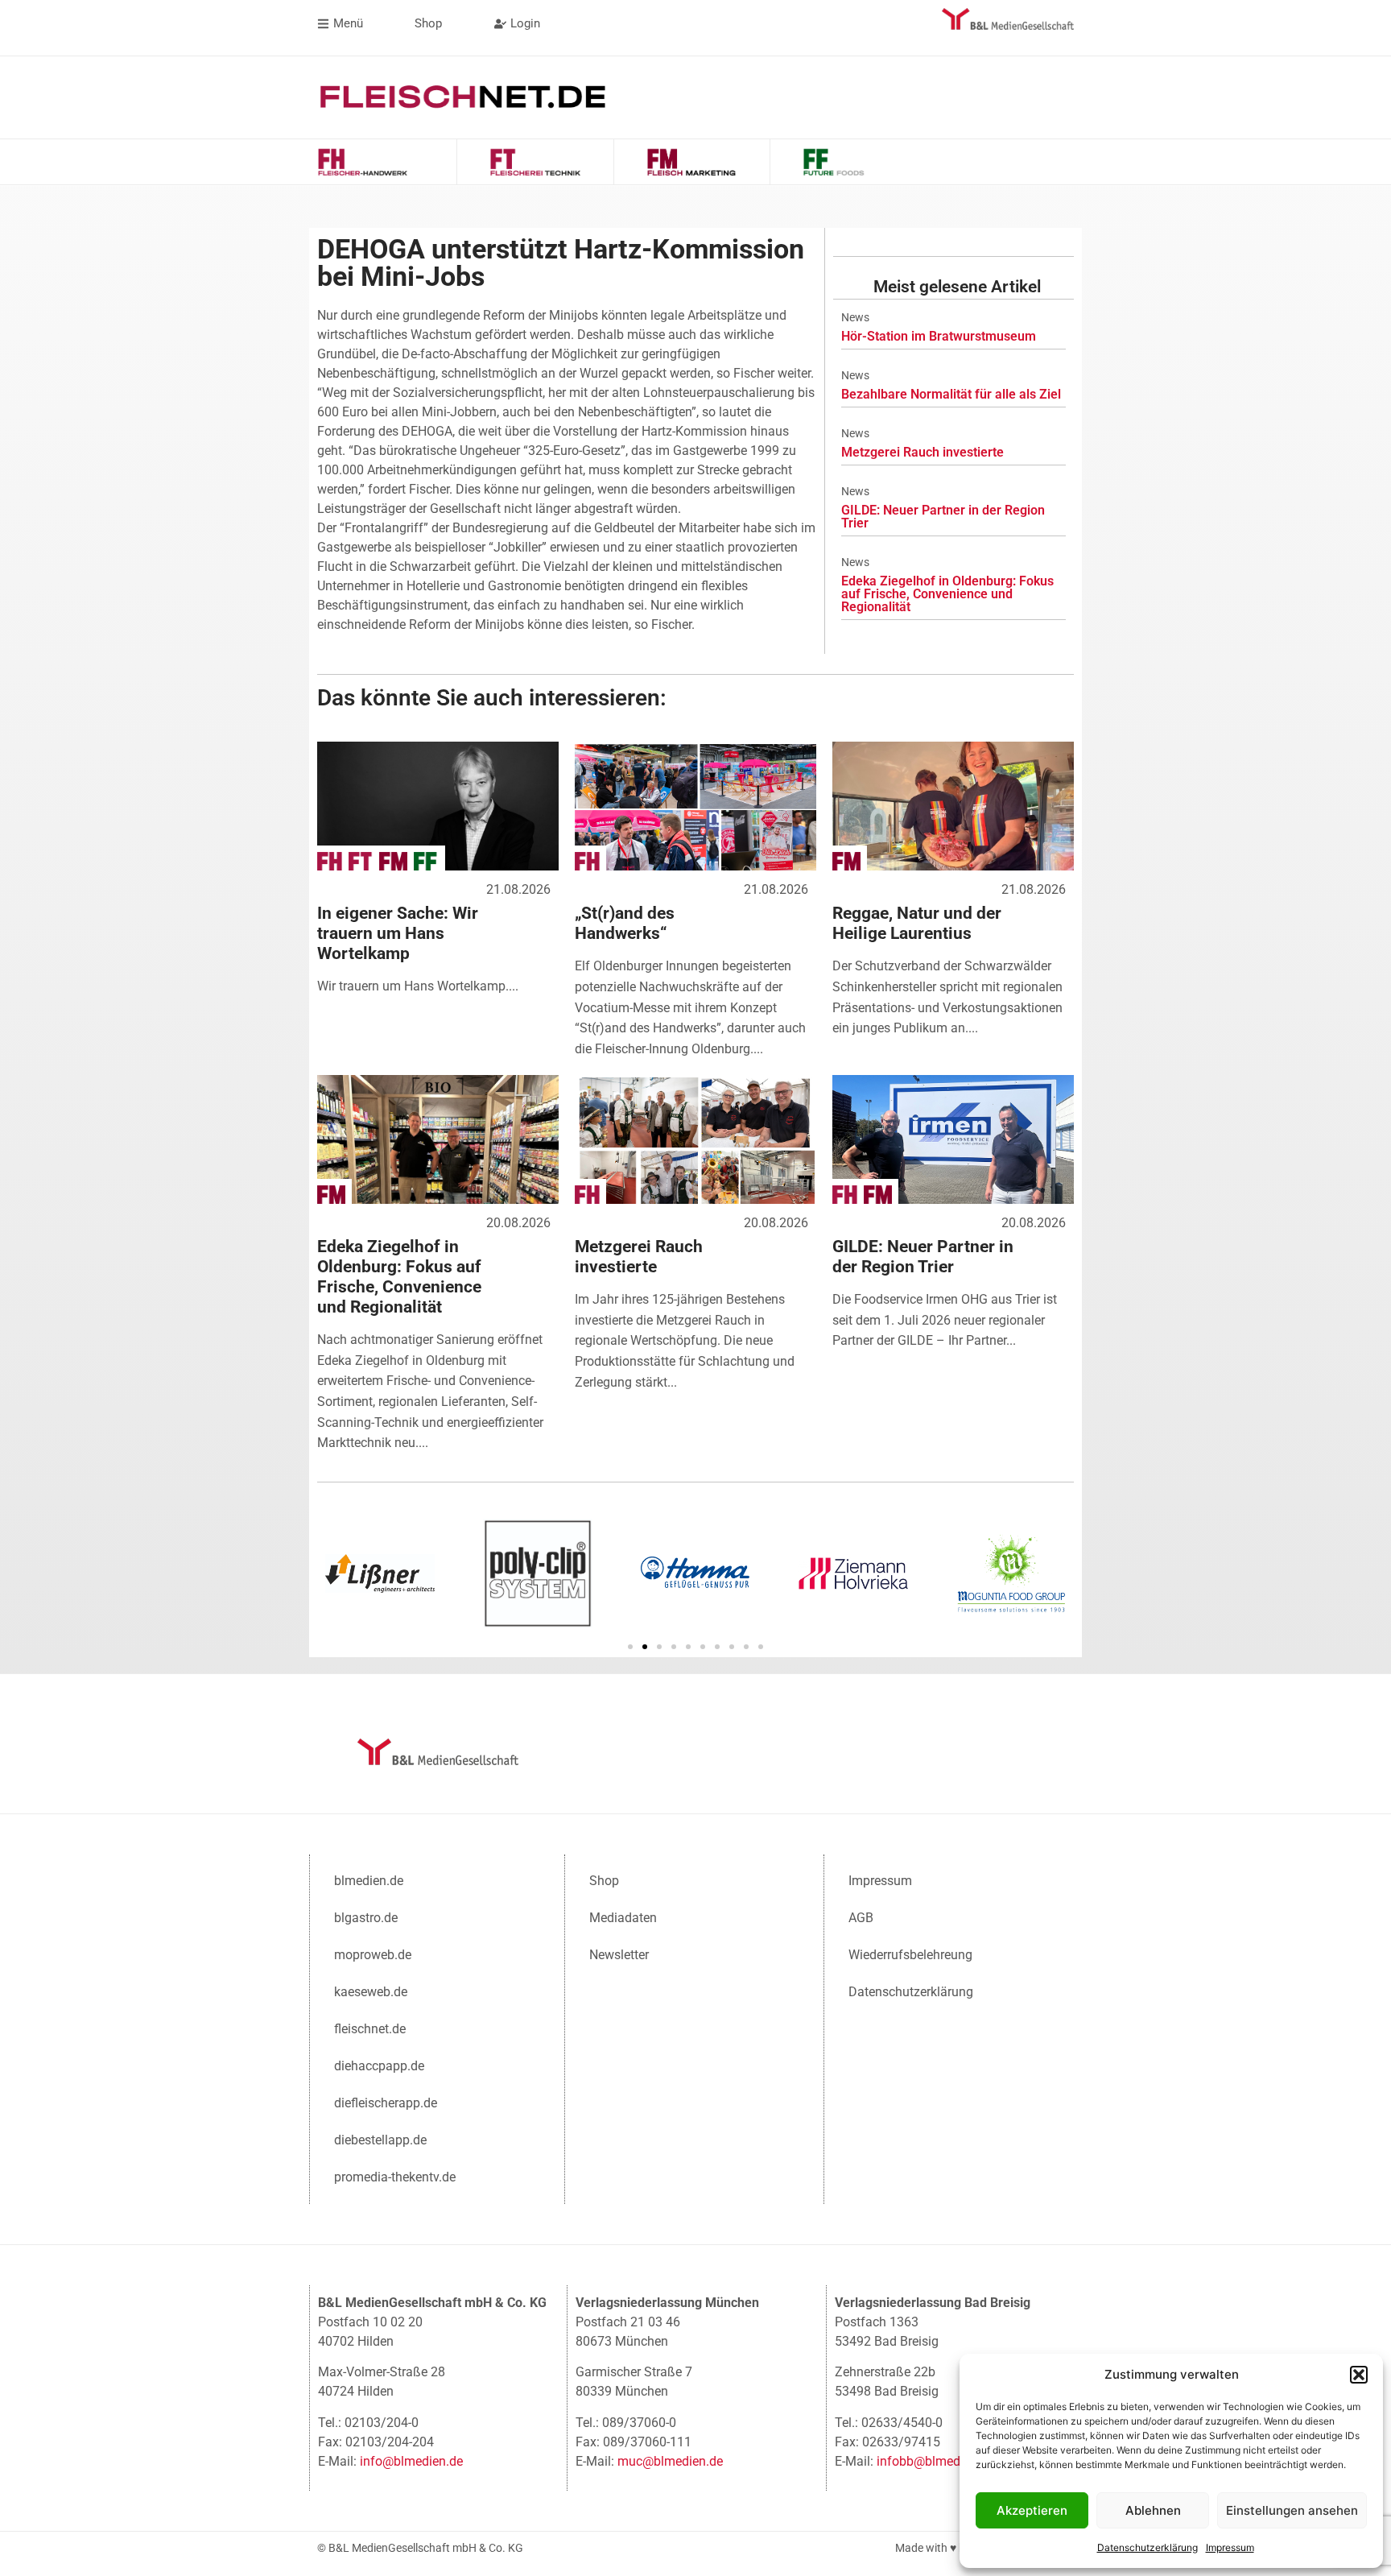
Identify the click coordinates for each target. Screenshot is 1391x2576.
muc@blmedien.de (670, 2461)
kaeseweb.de (371, 1992)
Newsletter (619, 1955)
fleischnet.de (370, 2029)
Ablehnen (1153, 2510)
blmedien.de (369, 1881)
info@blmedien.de (411, 2461)
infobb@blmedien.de (935, 2461)
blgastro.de (366, 1918)
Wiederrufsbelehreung (910, 1955)
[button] (1359, 2375)
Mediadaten (623, 1918)
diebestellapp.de (380, 2140)
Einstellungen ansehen (1292, 2510)
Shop (604, 1881)
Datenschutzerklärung (1147, 2547)
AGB (861, 1918)
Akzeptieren (1032, 2510)
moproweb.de (373, 1955)
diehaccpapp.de (379, 2066)
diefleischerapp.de (386, 2103)
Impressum (1230, 2547)
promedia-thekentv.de (395, 2177)
